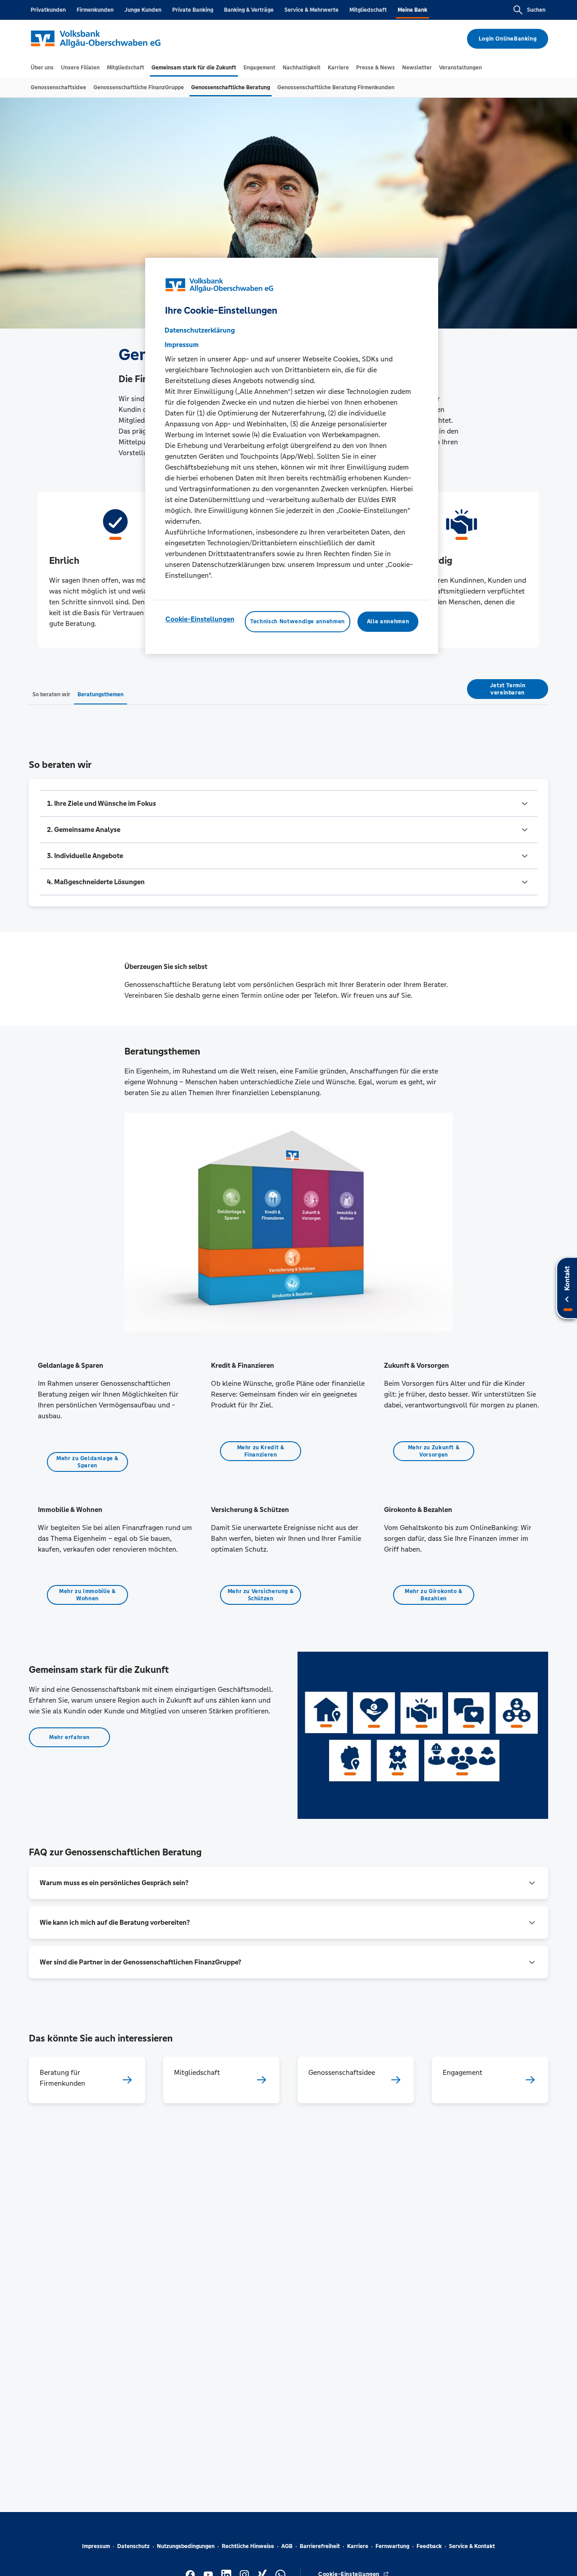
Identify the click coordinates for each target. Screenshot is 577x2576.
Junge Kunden (143, 10)
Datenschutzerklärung (200, 330)
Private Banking (193, 10)
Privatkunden (48, 10)
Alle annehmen (388, 621)
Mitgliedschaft (368, 10)
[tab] (42, 68)
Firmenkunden (95, 10)
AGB (287, 2546)
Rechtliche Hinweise (248, 2546)
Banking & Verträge (249, 10)
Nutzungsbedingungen (186, 2546)
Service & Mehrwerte (311, 10)
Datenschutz (133, 2546)
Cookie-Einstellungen (200, 619)
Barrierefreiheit (320, 2546)
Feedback (429, 2546)
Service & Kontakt (472, 2546)
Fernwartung (392, 2546)
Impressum (96, 2546)
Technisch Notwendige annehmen (298, 621)
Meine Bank (412, 10)
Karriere (358, 2546)
